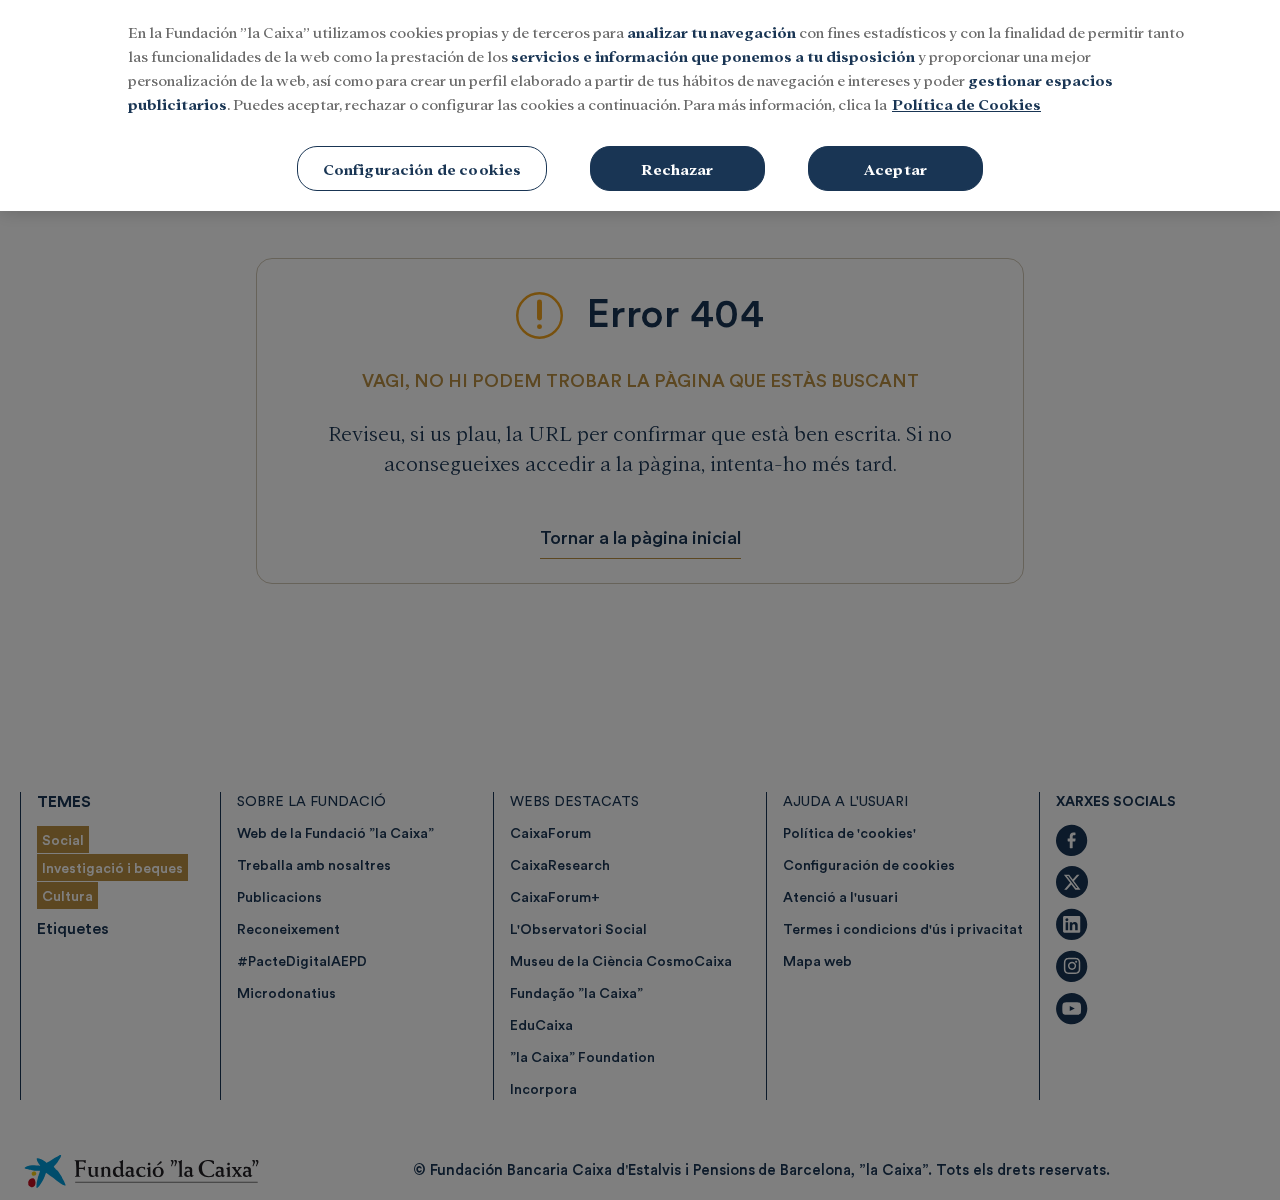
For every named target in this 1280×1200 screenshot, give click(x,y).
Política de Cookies (966, 103)
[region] (640, 105)
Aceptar (895, 168)
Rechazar (677, 168)
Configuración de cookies (422, 168)
